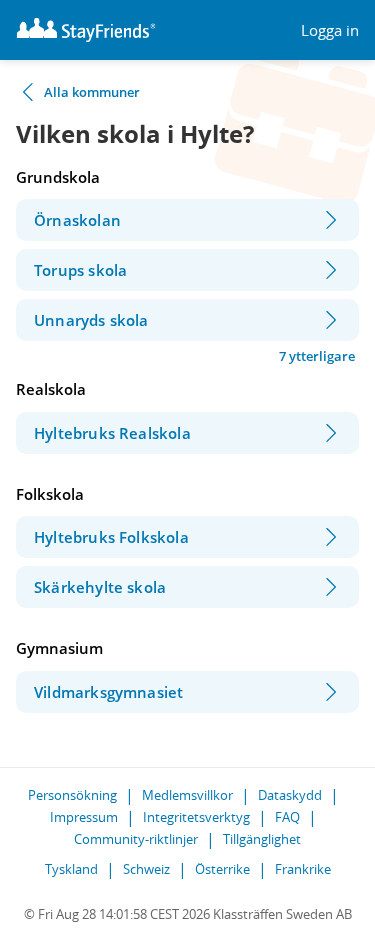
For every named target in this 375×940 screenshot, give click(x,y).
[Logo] (86, 30)
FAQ (287, 817)
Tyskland (71, 869)
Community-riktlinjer (136, 839)
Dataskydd (290, 795)
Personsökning (72, 795)
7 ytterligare (317, 356)
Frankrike (303, 869)
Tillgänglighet (262, 839)
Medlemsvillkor (187, 795)
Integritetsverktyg (196, 817)
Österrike (222, 869)
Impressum (84, 817)
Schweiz (146, 869)
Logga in (330, 30)
